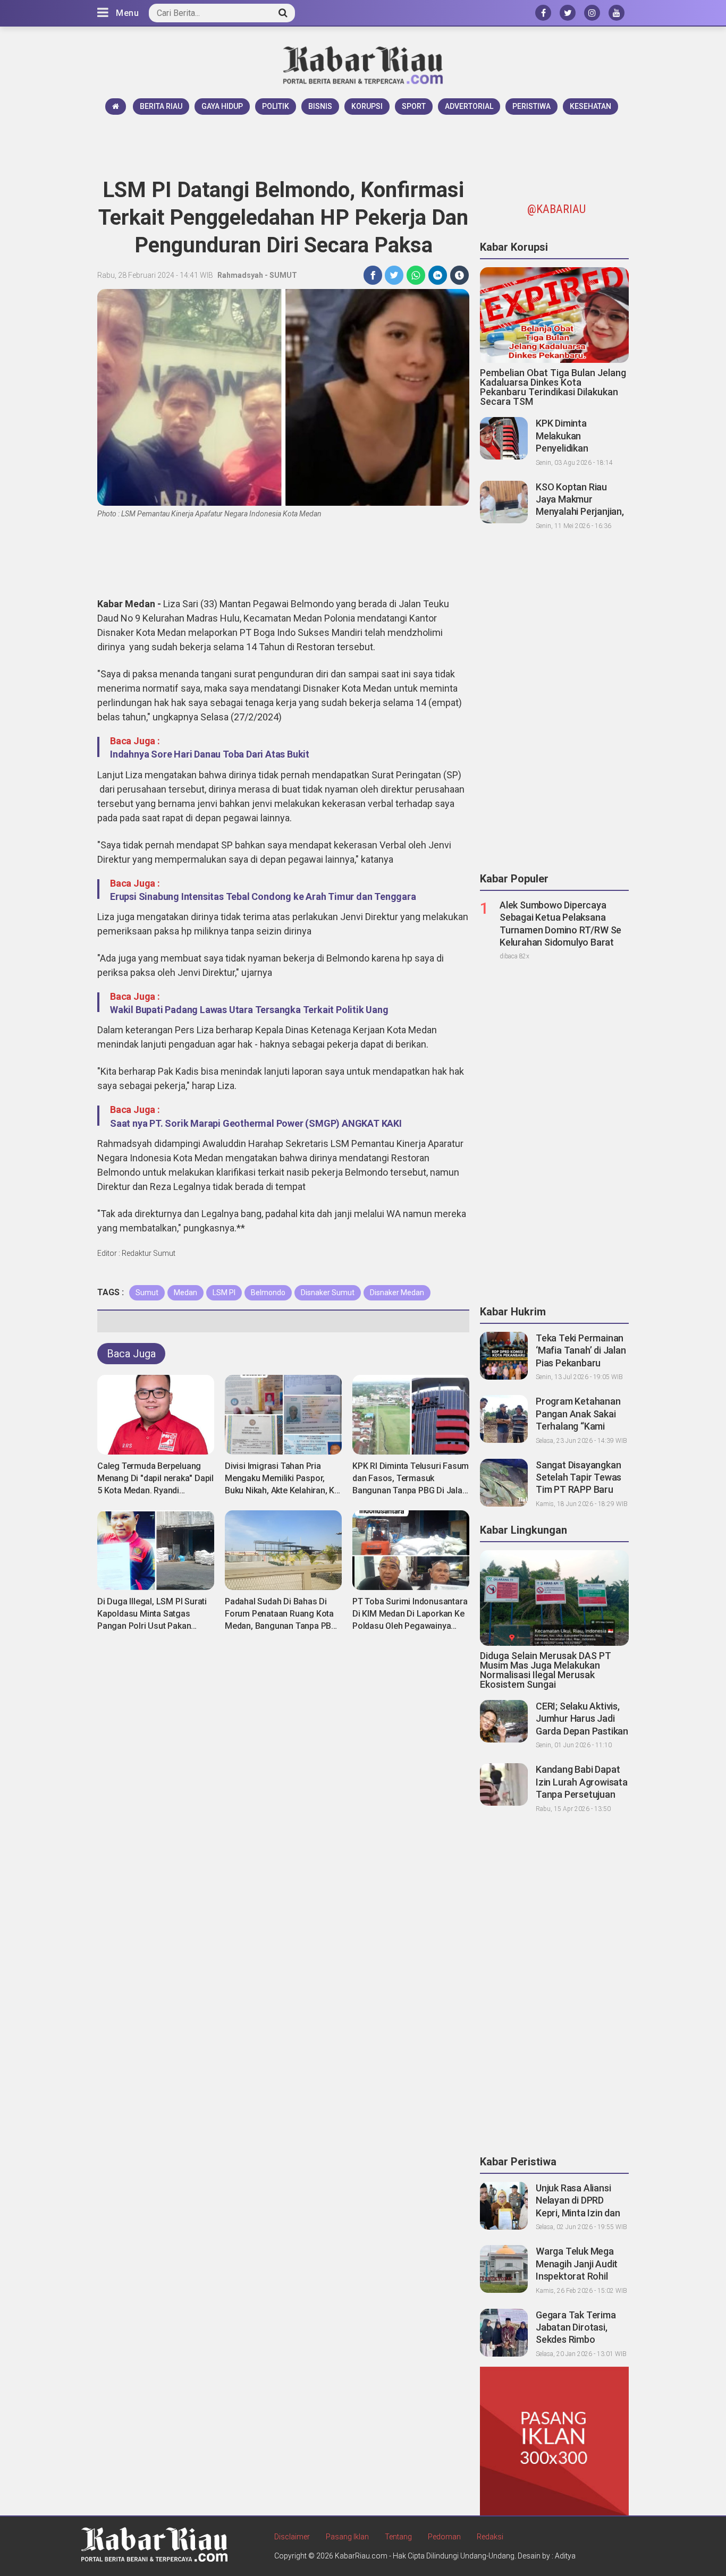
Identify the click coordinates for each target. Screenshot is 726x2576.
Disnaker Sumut (328, 1293)
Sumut (147, 1293)
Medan (185, 1293)
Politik (276, 106)
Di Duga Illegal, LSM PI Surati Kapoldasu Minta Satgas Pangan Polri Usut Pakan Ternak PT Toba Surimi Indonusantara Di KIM (152, 1626)
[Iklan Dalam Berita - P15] (554, 2441)
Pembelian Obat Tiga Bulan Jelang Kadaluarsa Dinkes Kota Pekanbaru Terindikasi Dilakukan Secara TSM (553, 387)
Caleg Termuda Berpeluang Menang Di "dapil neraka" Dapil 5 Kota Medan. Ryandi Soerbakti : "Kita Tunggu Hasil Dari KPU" (155, 1490)
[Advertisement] (363, 144)
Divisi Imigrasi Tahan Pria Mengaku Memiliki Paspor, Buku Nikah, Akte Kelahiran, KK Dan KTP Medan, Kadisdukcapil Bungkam (282, 1490)
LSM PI (224, 1293)
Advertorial (469, 106)
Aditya (565, 2556)
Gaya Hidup (222, 106)
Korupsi (367, 106)
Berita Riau (161, 106)
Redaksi (490, 2537)
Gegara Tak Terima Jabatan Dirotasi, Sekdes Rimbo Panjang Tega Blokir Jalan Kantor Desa (577, 2340)
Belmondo (268, 1293)
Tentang (398, 2537)
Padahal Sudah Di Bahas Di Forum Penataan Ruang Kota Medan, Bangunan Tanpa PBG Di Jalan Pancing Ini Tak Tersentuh (281, 1626)
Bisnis (320, 106)
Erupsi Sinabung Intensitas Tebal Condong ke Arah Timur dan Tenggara (263, 896)
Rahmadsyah (240, 275)
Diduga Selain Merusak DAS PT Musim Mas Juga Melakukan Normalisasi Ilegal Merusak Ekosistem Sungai (546, 1670)
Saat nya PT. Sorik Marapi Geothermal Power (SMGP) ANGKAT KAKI (256, 1123)
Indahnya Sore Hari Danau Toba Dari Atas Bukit (210, 754)
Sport (414, 106)
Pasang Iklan (347, 2537)
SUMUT (283, 275)
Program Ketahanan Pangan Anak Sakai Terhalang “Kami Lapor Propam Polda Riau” (579, 1426)
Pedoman (444, 2537)
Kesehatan (590, 106)
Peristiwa (531, 106)
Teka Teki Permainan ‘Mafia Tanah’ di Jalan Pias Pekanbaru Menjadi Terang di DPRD (581, 1363)
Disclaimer (292, 2537)
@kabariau (556, 209)
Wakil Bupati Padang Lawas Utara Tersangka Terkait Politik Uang (249, 1010)
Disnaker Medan (397, 1293)
